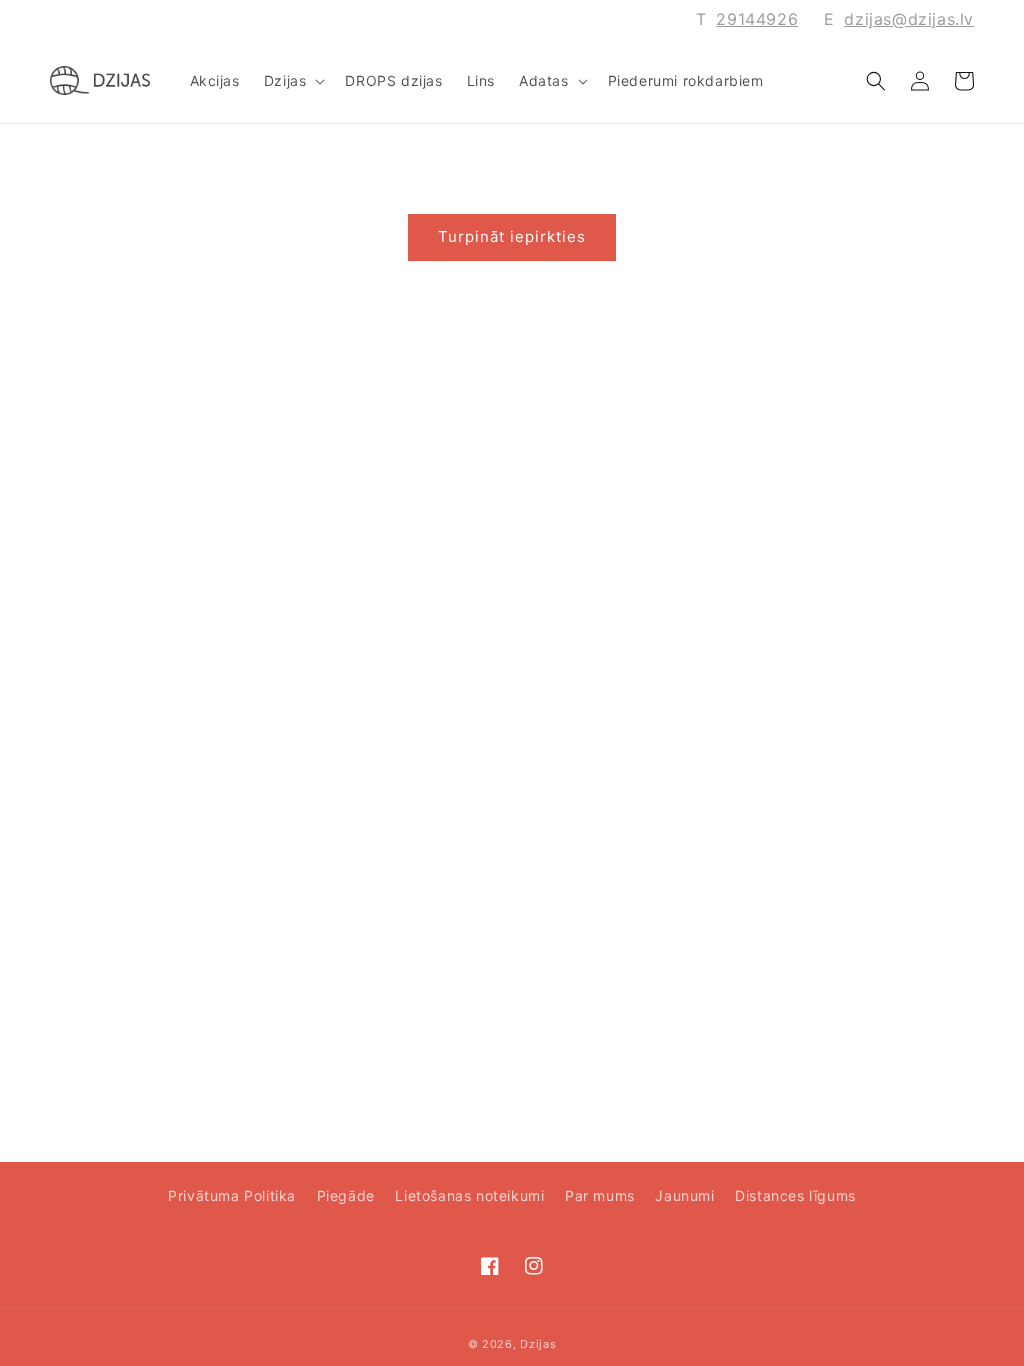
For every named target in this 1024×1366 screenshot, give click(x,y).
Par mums (600, 1195)
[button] (293, 81)
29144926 (757, 19)
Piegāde (346, 1195)
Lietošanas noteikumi (469, 1195)
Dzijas (538, 1344)
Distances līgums (795, 1195)
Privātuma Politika (232, 1195)
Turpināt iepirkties (512, 236)
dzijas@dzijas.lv (909, 19)
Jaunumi (684, 1195)
